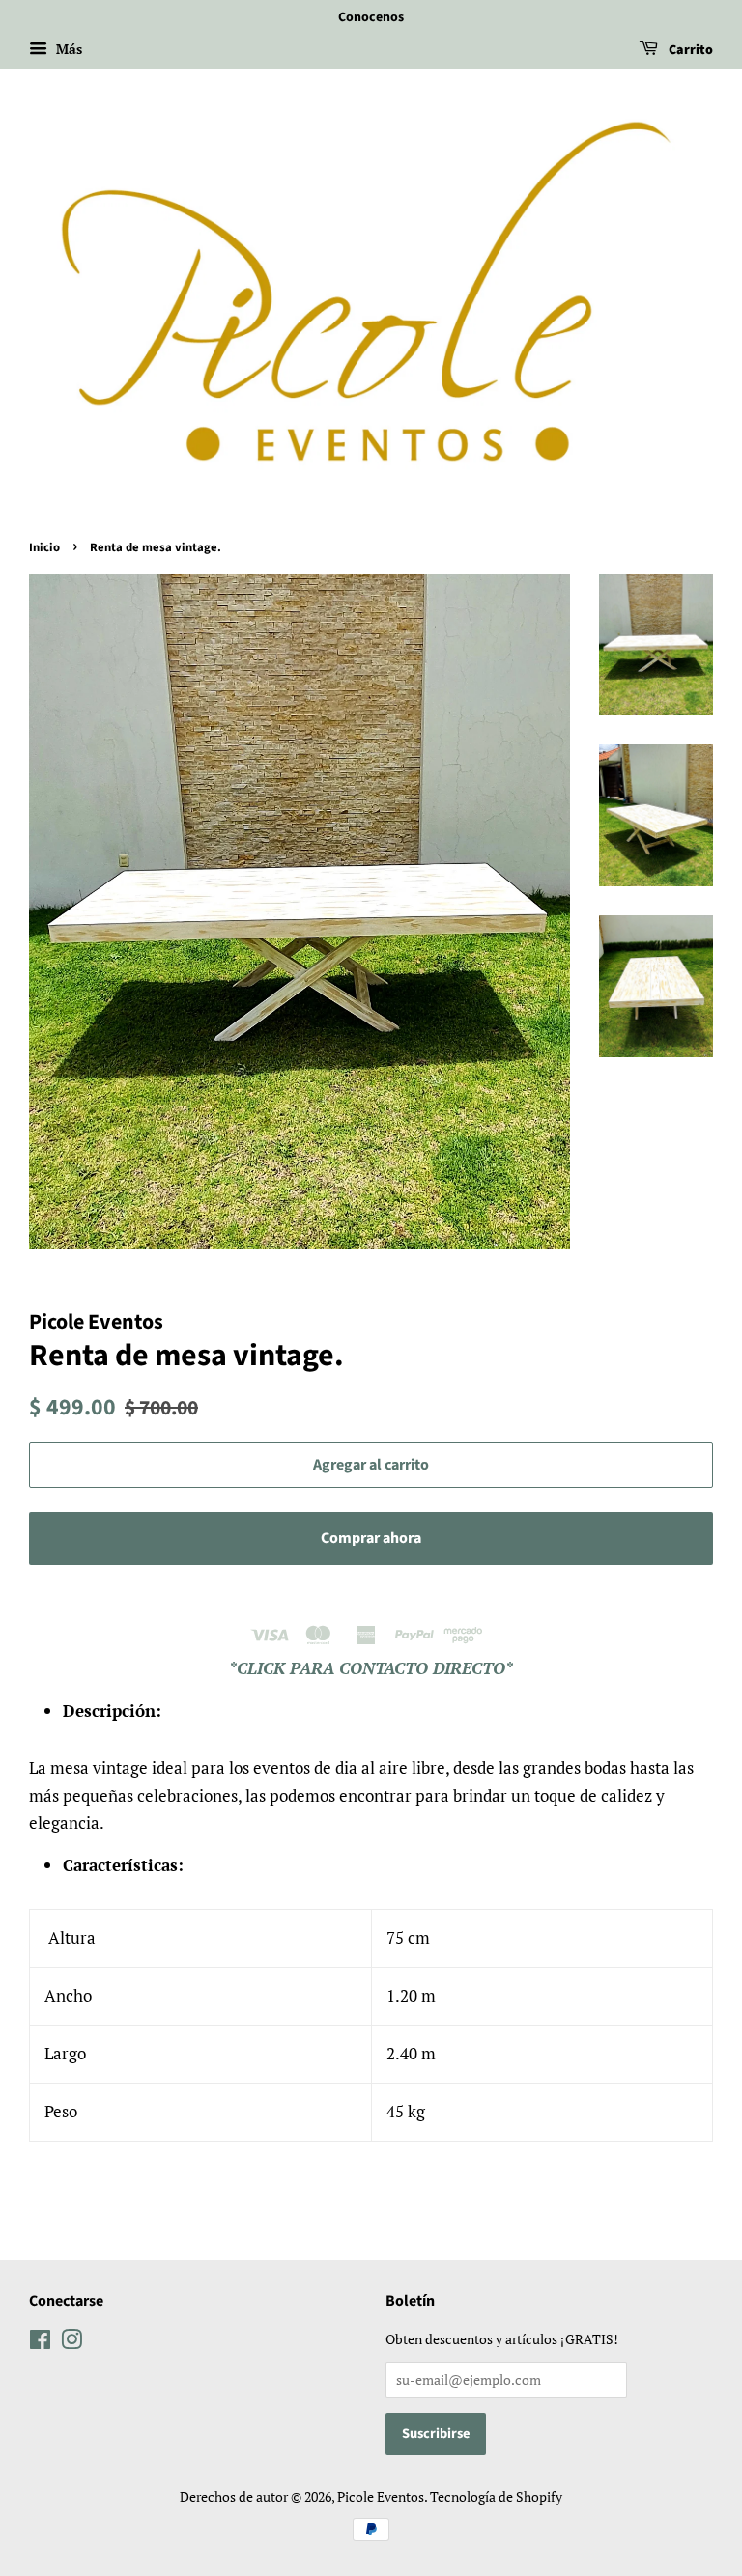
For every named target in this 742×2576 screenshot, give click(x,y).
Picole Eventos (381, 2496)
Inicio (44, 547)
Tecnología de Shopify (496, 2496)
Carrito (689, 50)
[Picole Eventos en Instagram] (71, 2343)
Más (67, 49)
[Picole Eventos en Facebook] (40, 2343)
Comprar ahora (371, 1538)
